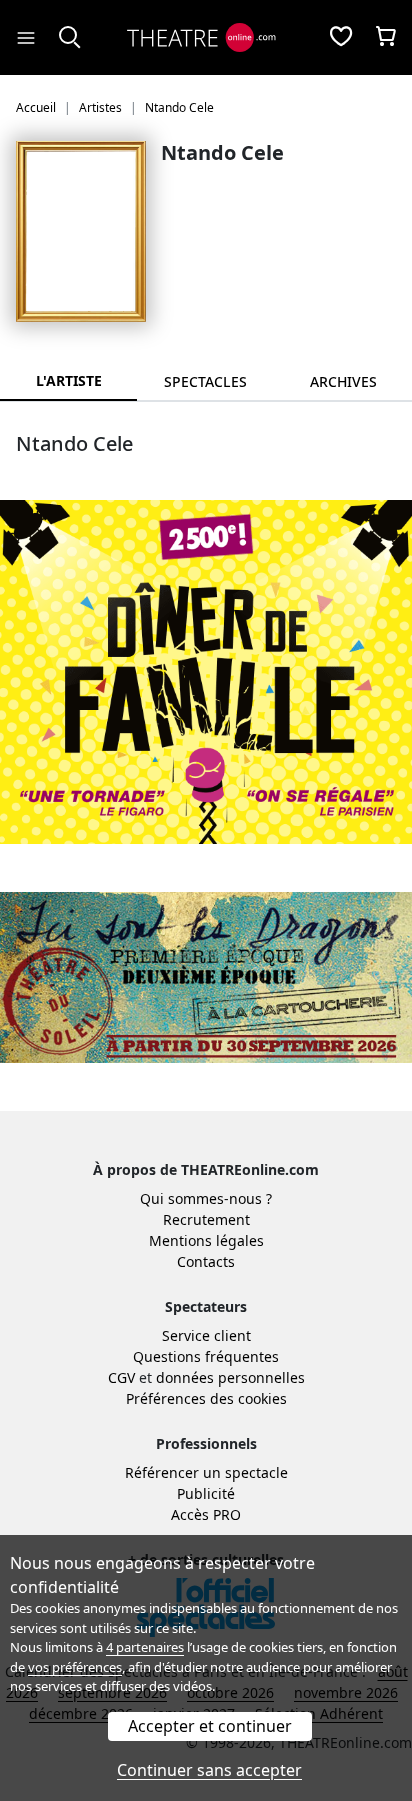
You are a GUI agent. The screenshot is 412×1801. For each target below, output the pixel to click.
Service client (206, 1335)
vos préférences (75, 1667)
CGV (121, 1377)
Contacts (206, 1261)
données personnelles (230, 1377)
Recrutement (206, 1219)
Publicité (206, 1493)
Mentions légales (206, 1240)
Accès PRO (206, 1514)
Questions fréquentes (206, 1356)
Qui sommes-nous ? (206, 1198)
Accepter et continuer (210, 1726)
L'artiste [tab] (69, 380)
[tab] (205, 381)
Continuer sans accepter (209, 1770)
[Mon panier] (386, 38)
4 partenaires (145, 1647)
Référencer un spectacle (206, 1472)
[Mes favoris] (341, 38)
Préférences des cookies (206, 1398)
